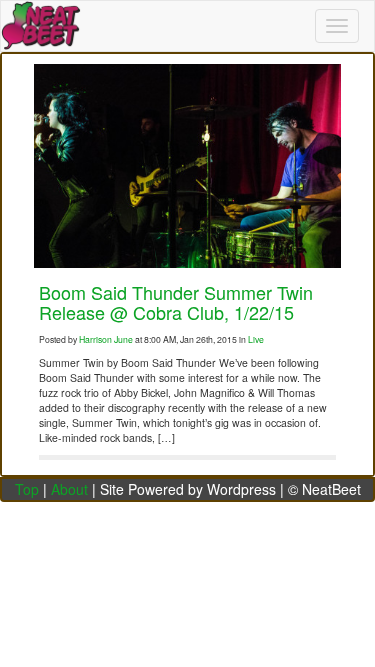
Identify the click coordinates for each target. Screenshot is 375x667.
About (69, 489)
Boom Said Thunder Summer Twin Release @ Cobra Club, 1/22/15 (176, 302)
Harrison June (106, 339)
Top (27, 489)
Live (256, 339)
